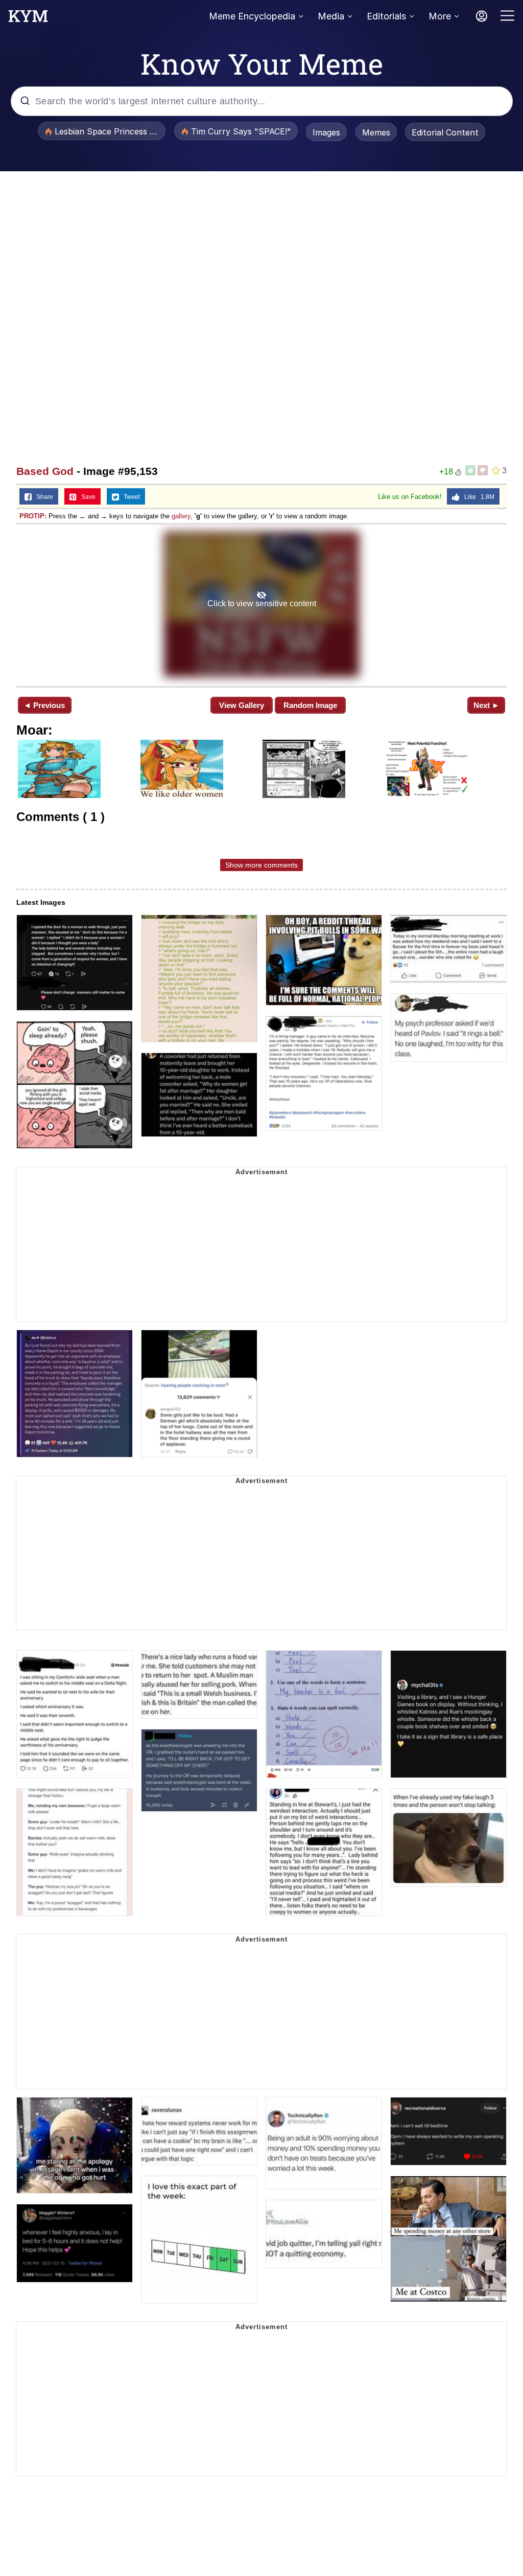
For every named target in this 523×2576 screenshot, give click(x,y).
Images (326, 132)
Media (331, 16)
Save (86, 497)
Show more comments (261, 865)
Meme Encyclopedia (252, 16)
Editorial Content (445, 132)
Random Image (310, 705)
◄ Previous (44, 705)
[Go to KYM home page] (28, 19)
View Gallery (242, 705)
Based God (45, 471)
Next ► (486, 705)
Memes (376, 132)
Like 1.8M (477, 497)
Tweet (129, 497)
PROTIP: (33, 516)
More (440, 16)
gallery (181, 516)
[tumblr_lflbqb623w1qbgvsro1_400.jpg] (261, 604)
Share (42, 497)
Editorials (386, 16)
